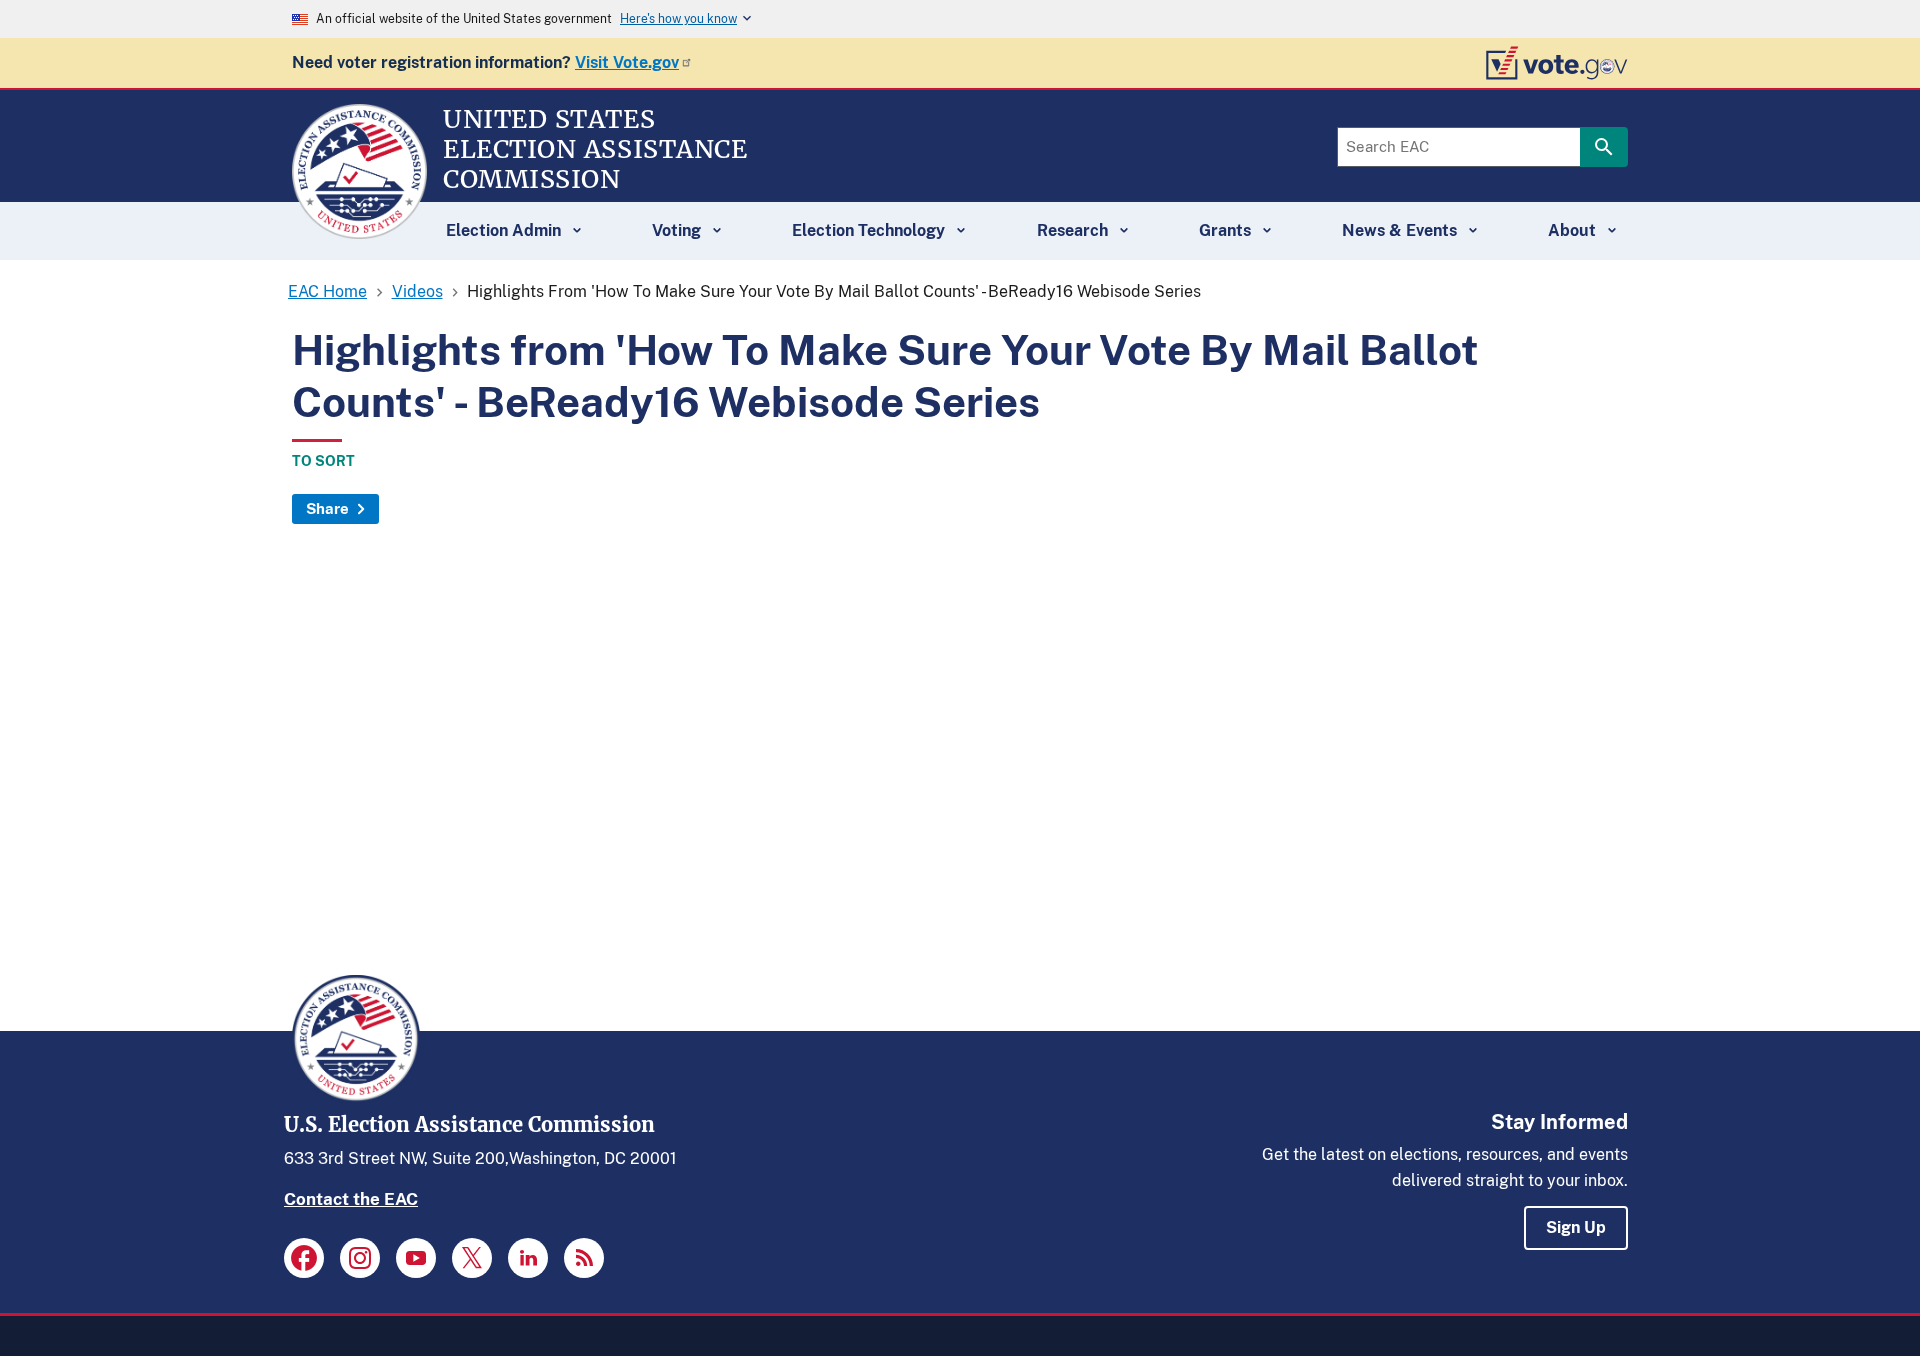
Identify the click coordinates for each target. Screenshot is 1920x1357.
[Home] (359, 230)
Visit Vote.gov (627, 62)
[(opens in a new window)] (304, 1258)
